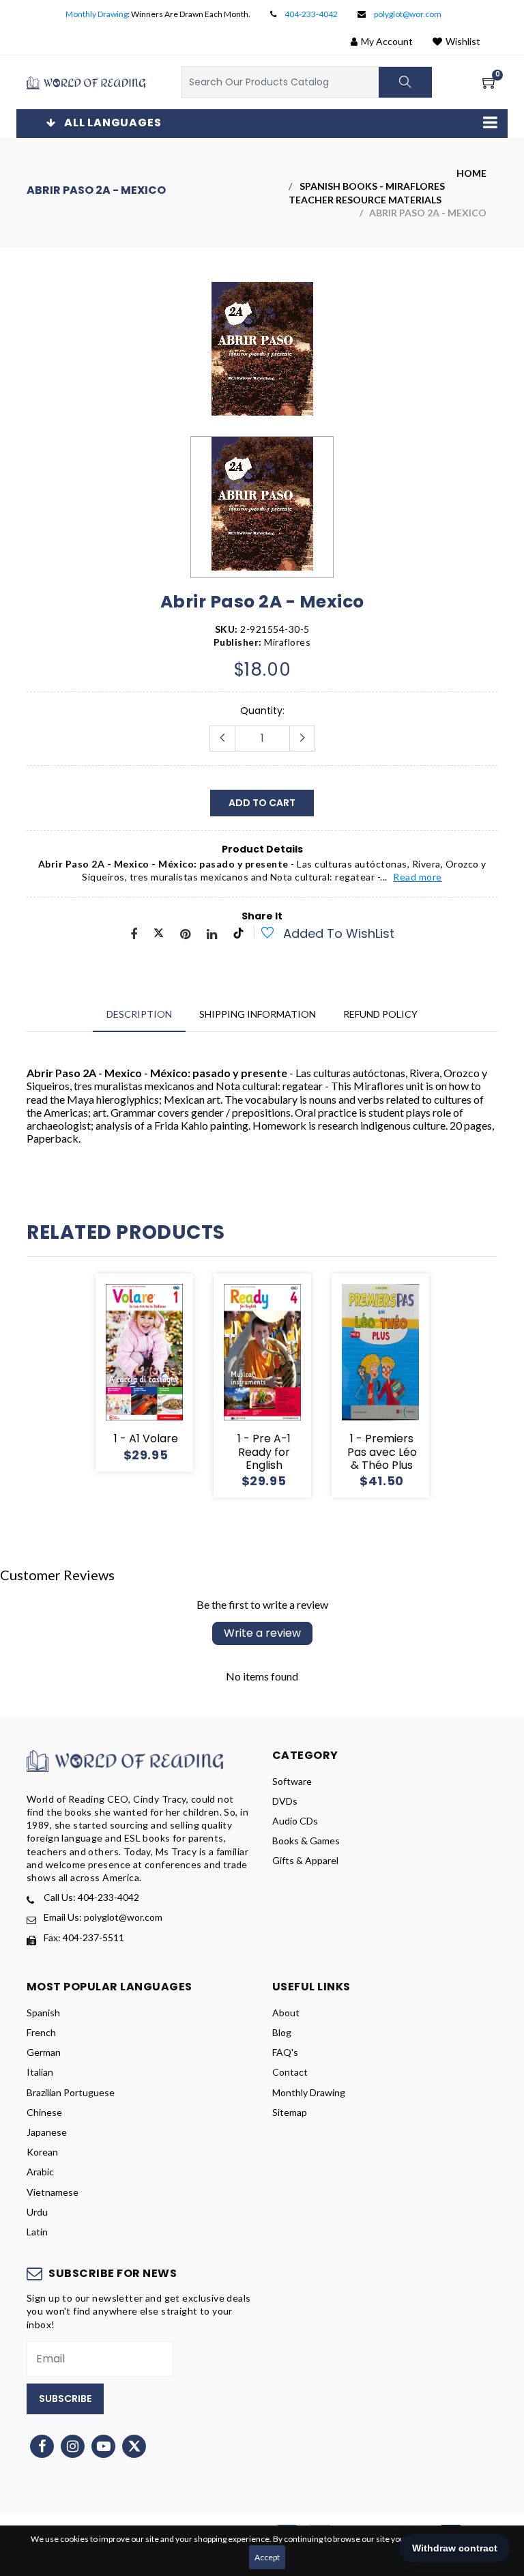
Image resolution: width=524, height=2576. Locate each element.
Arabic (40, 2172)
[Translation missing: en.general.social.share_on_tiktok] (238, 935)
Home (471, 173)
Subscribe (65, 2399)
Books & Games (306, 1841)
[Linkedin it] (212, 935)
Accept (267, 2557)
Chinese (44, 2112)
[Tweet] (159, 935)
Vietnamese (53, 2192)
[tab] (139, 1014)
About (286, 2013)
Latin (37, 2232)
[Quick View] (160, 1373)
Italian (40, 2072)
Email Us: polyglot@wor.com (103, 1917)
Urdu (37, 2212)
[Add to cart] (95, 1373)
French (41, 2032)
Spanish (43, 2013)
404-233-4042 (311, 14)
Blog (282, 2032)
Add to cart (262, 803)
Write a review (262, 1633)
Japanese (47, 2132)
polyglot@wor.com (408, 14)
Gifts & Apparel (305, 1860)
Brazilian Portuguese (71, 2092)
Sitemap (290, 2112)
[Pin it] (185, 935)
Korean (42, 2152)
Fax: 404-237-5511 (84, 1937)
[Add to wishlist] (260, 934)
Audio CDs (295, 1821)
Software (292, 1781)
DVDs (285, 1801)
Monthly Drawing (97, 14)
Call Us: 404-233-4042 (91, 1897)
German (44, 2052)
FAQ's (285, 2052)
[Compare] (193, 1373)
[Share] (134, 935)
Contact (290, 2072)
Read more (418, 877)
